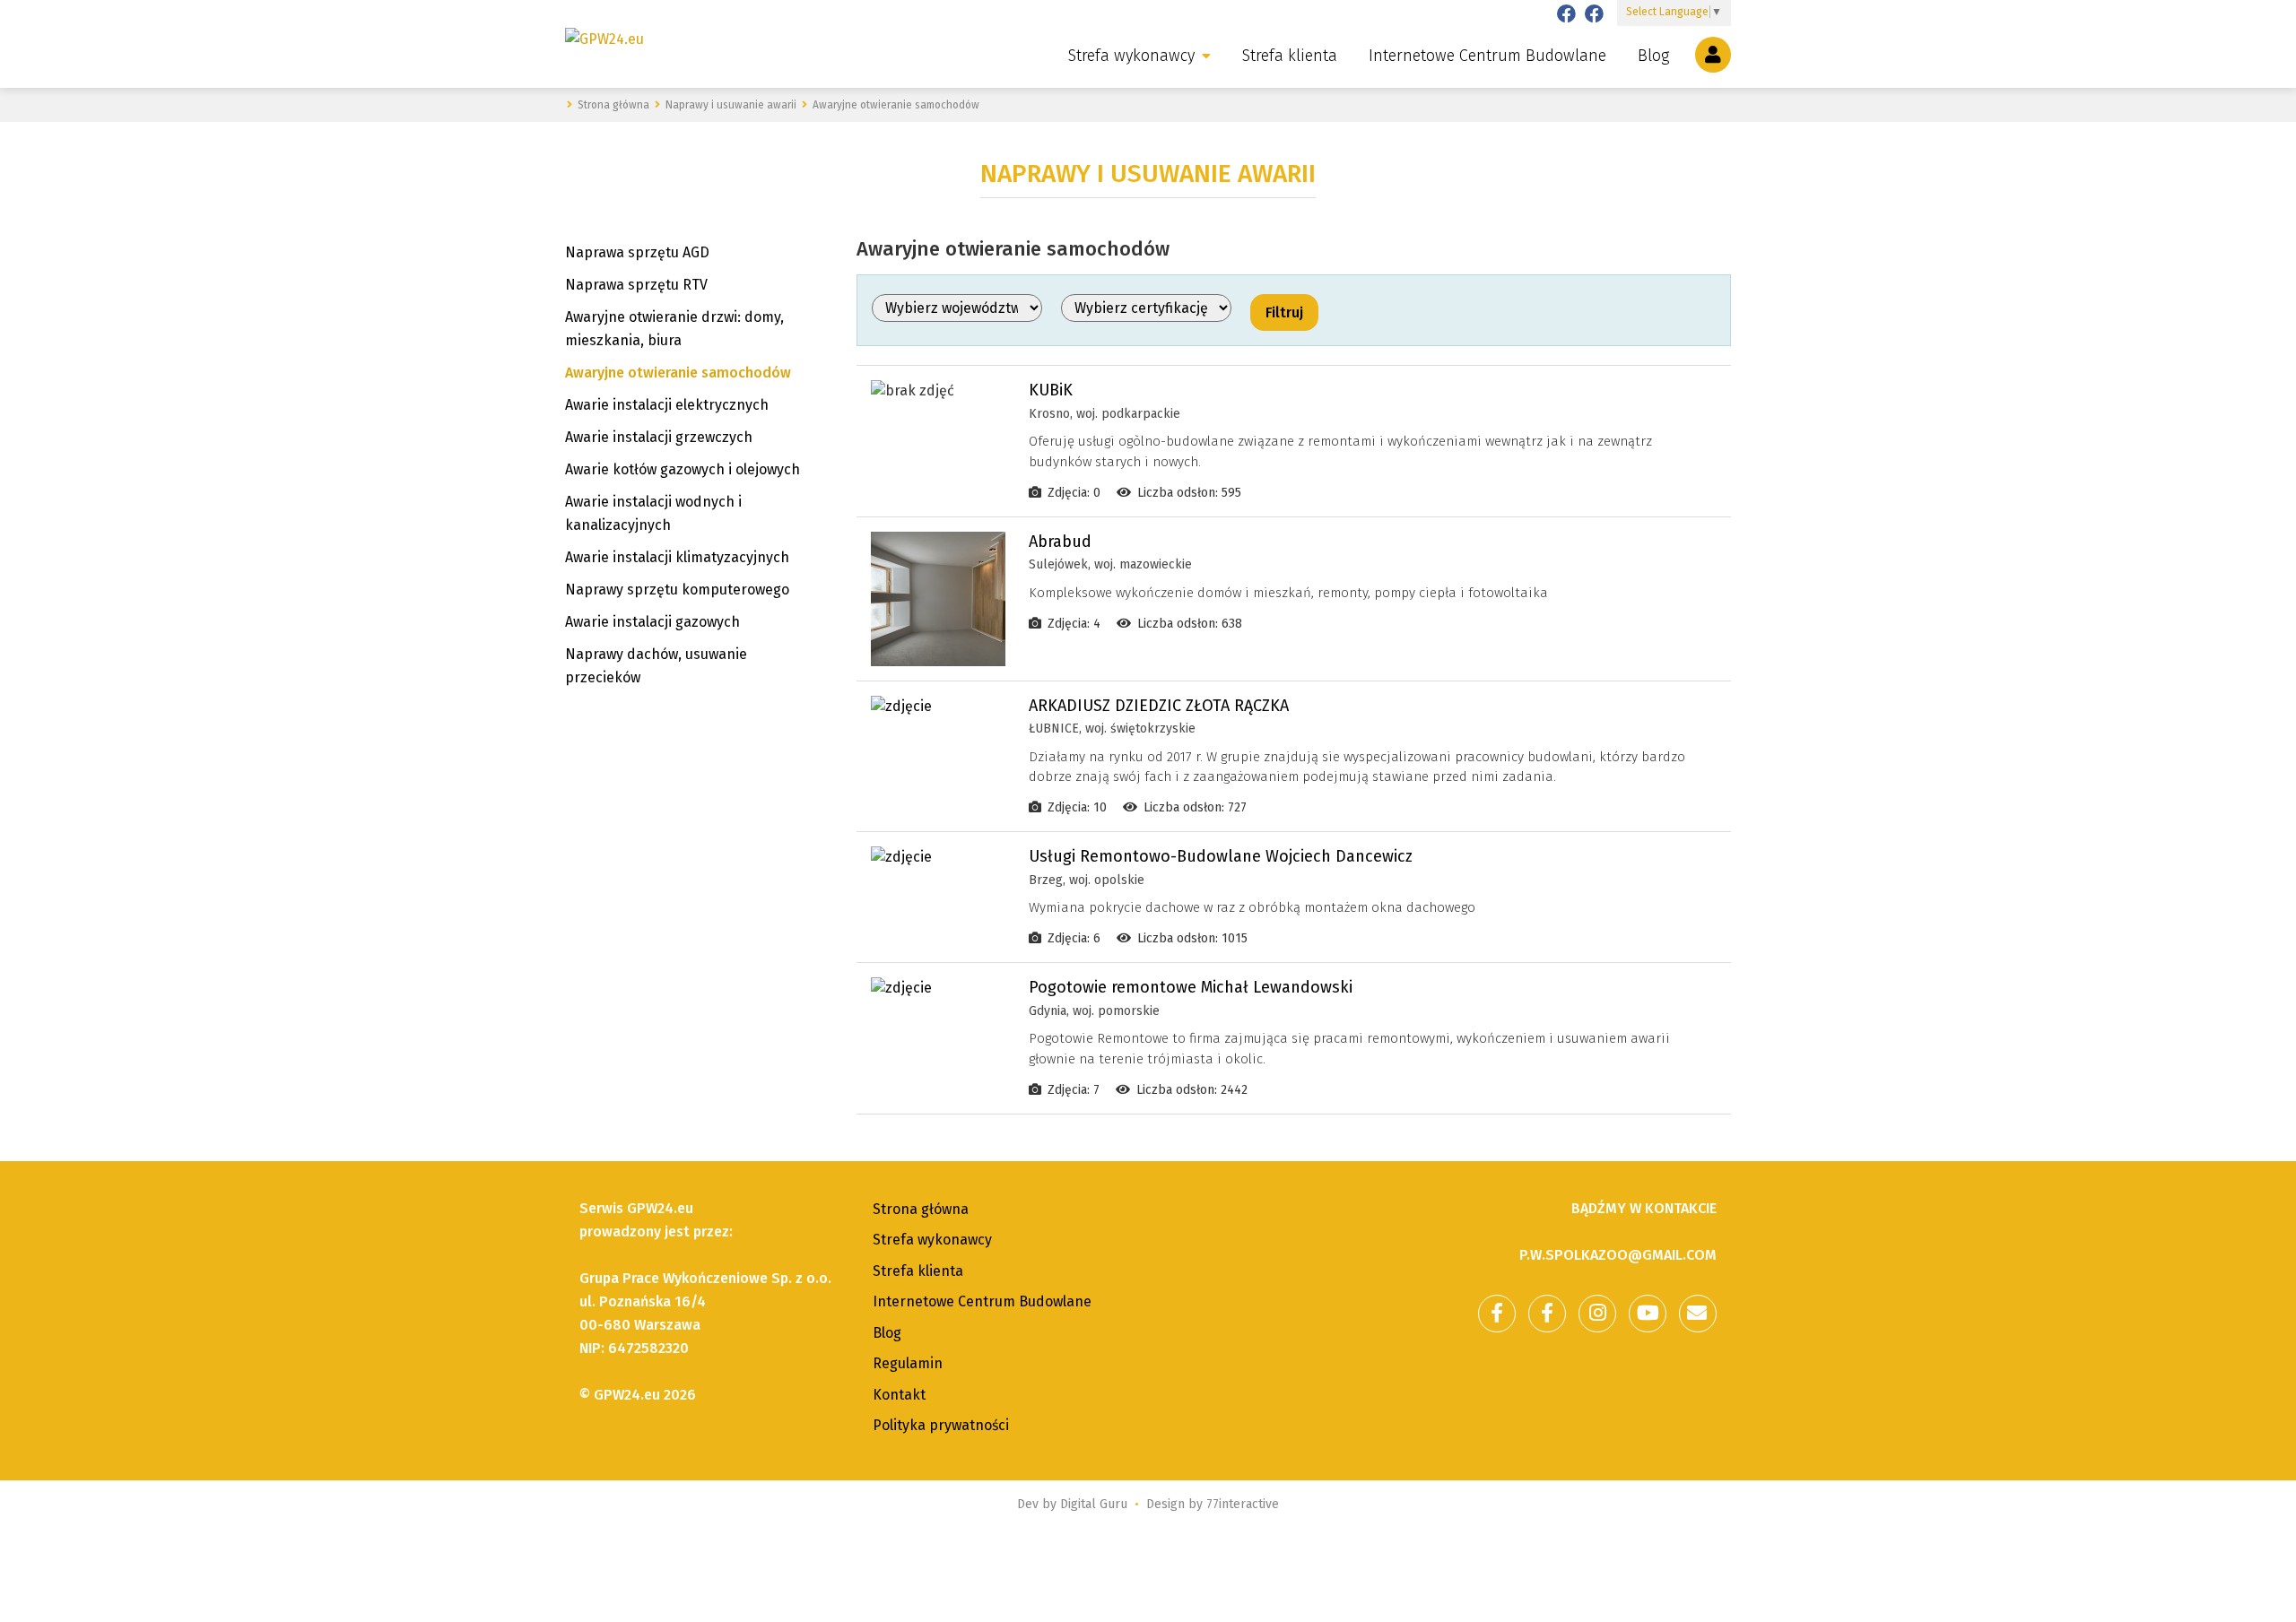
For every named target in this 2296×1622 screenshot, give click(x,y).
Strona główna (921, 1209)
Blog (1653, 56)
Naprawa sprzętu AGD (637, 252)
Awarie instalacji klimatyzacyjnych (677, 557)
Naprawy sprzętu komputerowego (677, 590)
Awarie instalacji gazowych (652, 622)
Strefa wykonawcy (1131, 56)
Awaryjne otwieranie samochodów (678, 373)
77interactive (1243, 1504)
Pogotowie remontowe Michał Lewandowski (1191, 987)
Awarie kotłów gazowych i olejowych (683, 469)
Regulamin (908, 1363)
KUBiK (1051, 390)
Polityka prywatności (941, 1425)
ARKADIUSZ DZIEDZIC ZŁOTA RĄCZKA (1159, 706)
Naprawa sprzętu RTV (636, 285)
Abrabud (1060, 542)
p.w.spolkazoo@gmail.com (1618, 1255)
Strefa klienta (1290, 56)
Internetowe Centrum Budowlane (1487, 56)
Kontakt (899, 1395)
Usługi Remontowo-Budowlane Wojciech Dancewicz (1221, 856)
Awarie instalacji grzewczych (659, 437)
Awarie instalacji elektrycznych (667, 405)
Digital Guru (1094, 1504)
